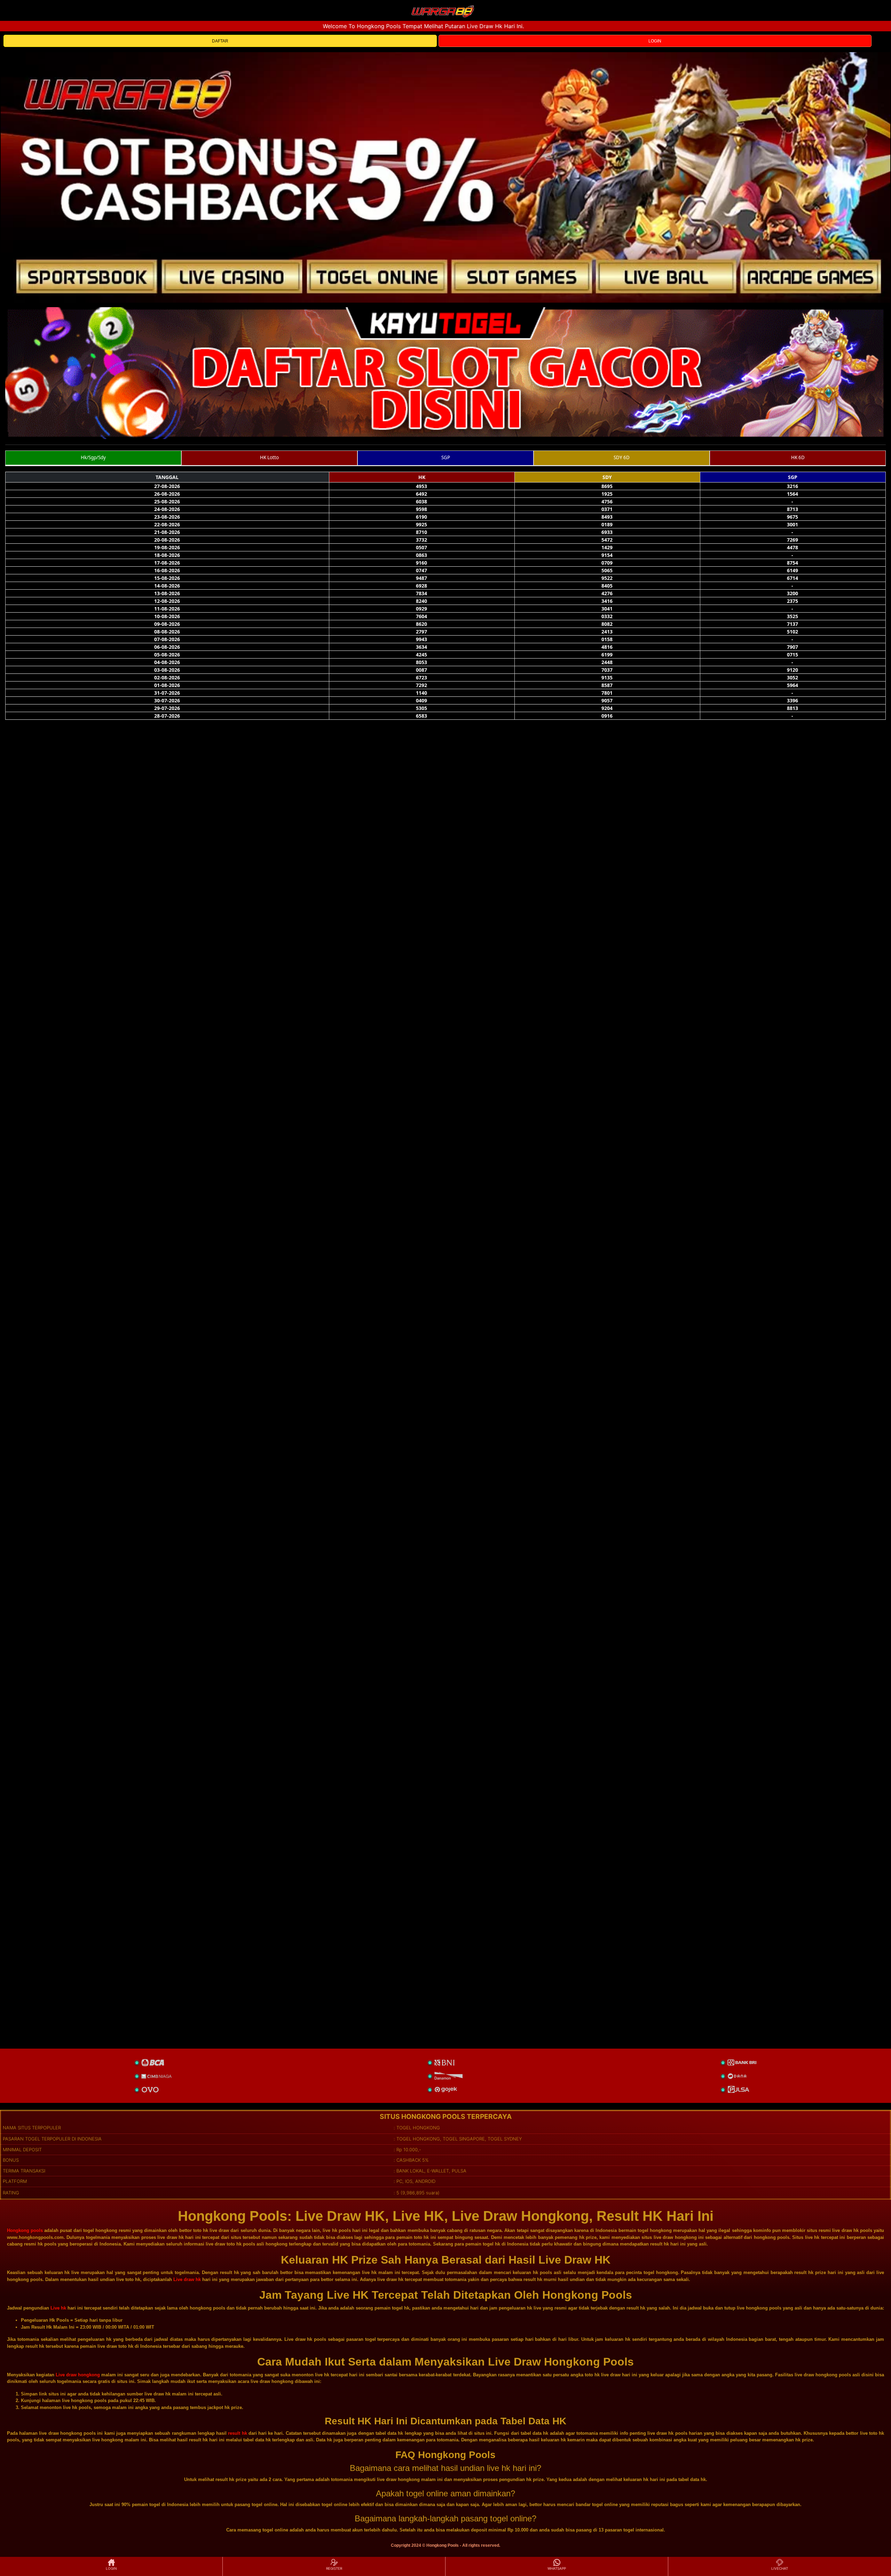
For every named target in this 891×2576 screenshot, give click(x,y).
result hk (237, 2433)
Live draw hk (187, 2279)
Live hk (58, 2308)
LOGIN (655, 41)
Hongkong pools (25, 2230)
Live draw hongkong (78, 2375)
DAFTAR (220, 41)
